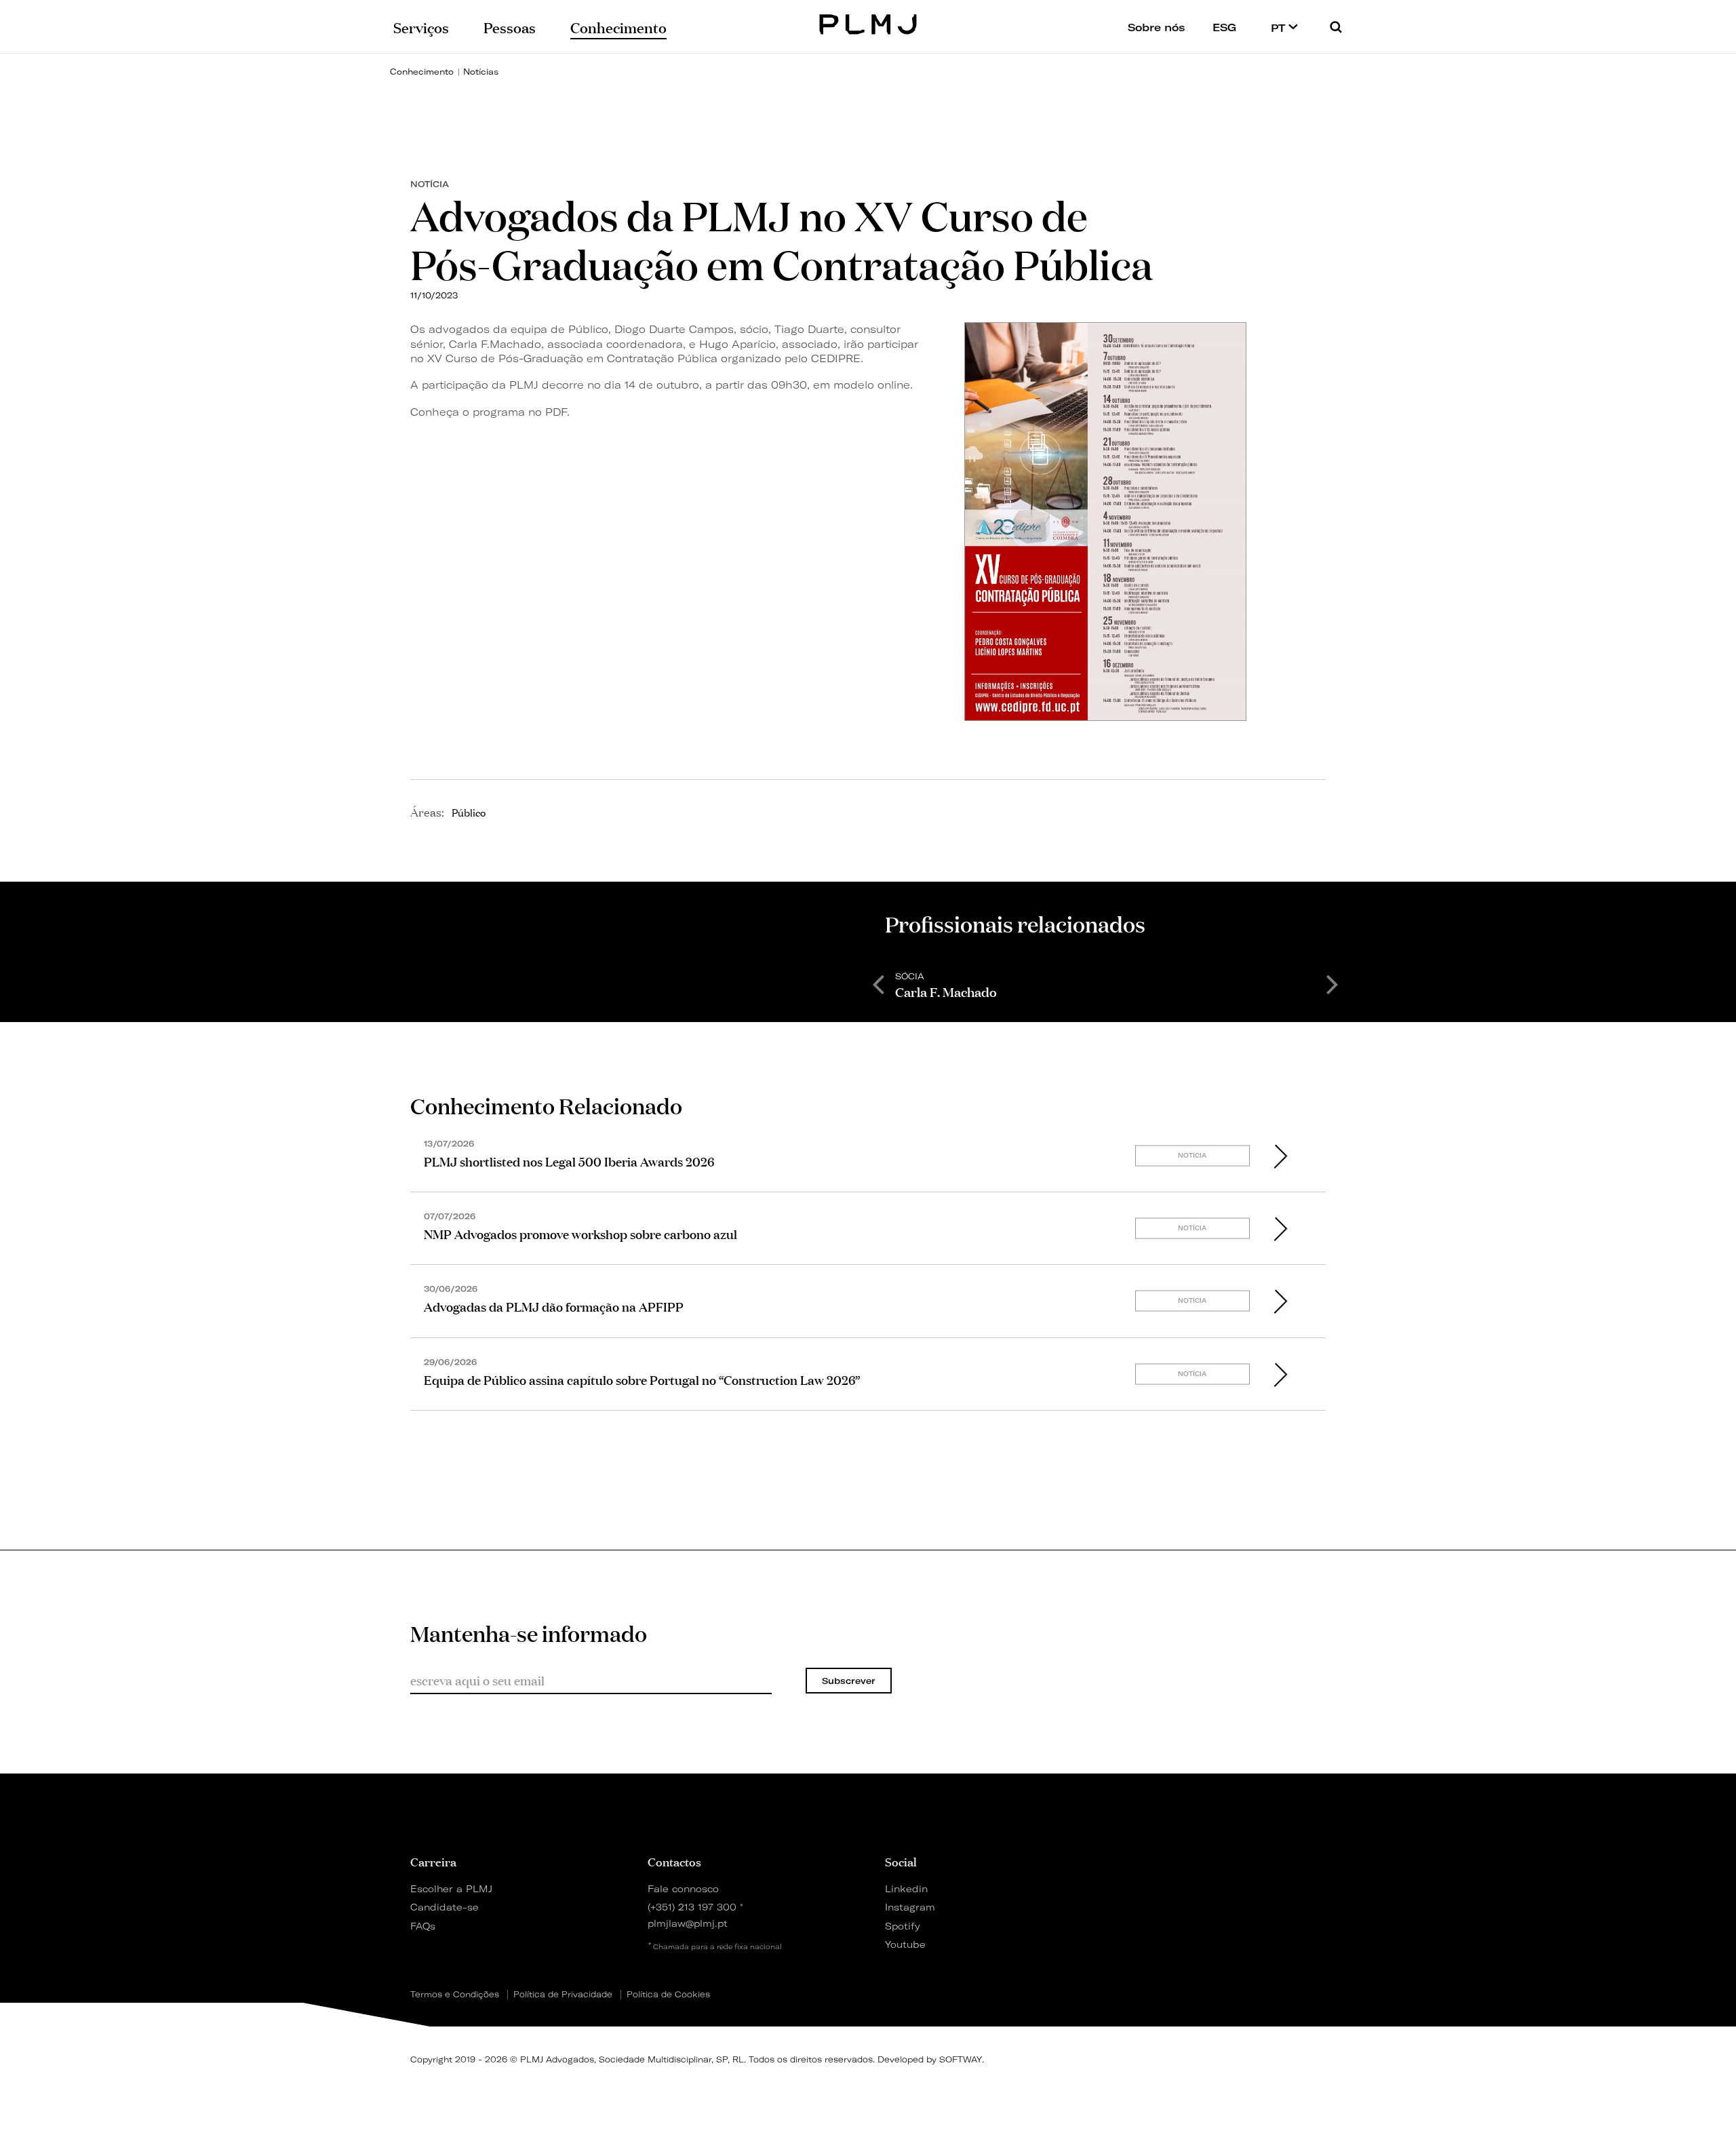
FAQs (423, 1926)
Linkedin (906, 1888)
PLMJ (868, 23)
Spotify (903, 1926)
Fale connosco (683, 1888)
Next (1333, 983)
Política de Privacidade (563, 1995)
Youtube (905, 1944)
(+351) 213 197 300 (692, 1907)
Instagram (910, 1907)
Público (469, 812)
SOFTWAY (961, 2059)
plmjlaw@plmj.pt (688, 1923)
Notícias (481, 72)
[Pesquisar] (1336, 27)
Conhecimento (422, 72)
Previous (878, 983)
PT (1280, 28)
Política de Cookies (668, 1995)
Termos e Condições (455, 1995)
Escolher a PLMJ (451, 1888)
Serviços (421, 26)
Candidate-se (445, 1907)
